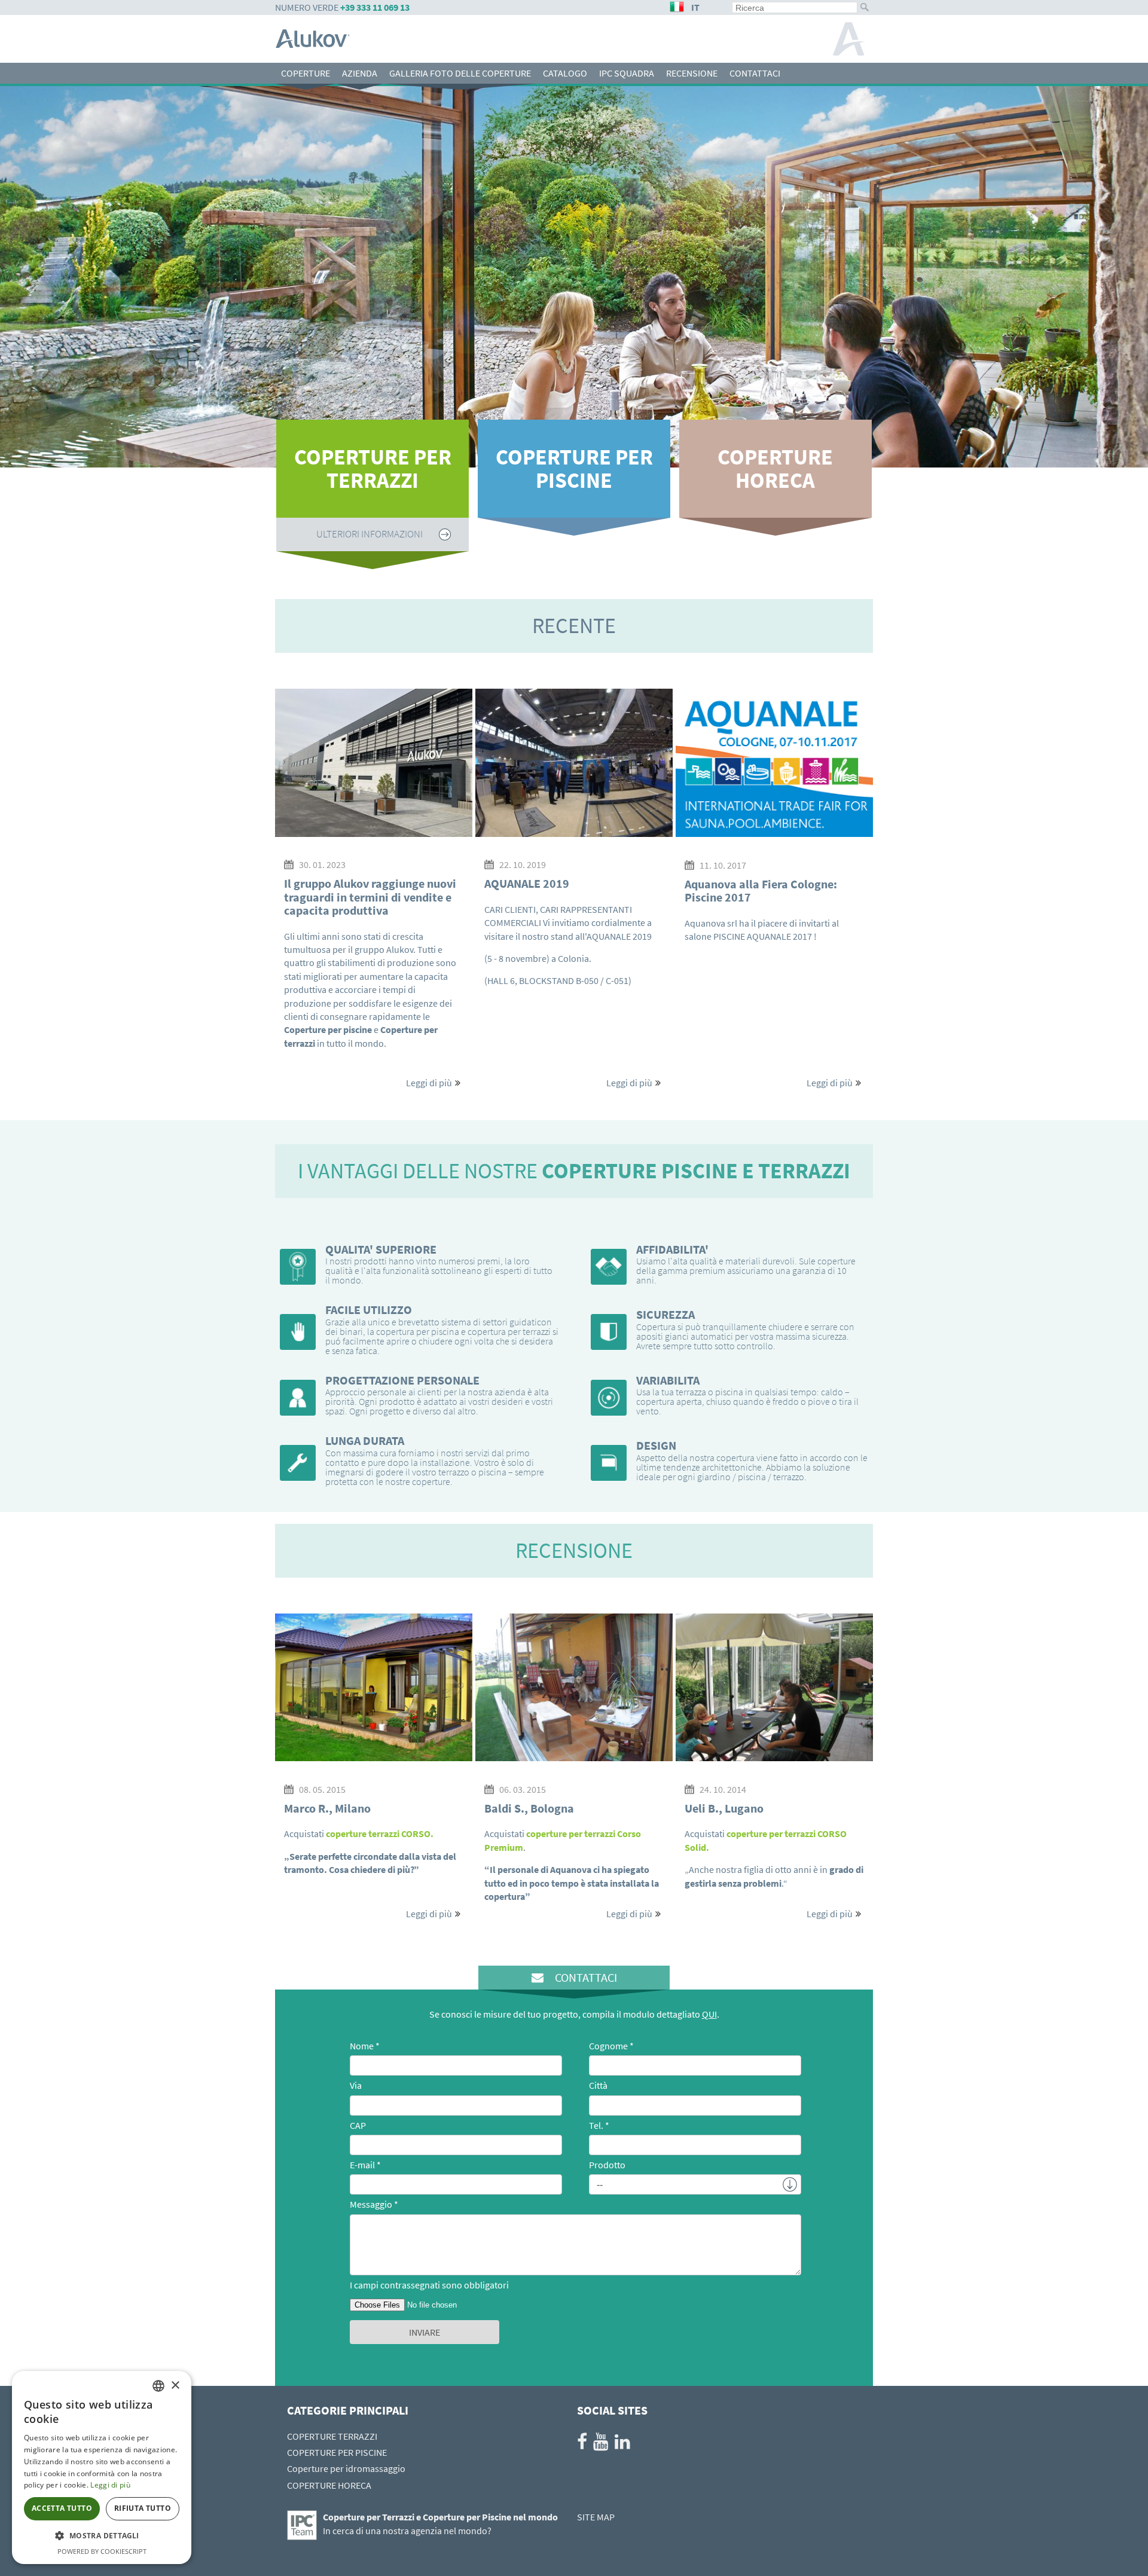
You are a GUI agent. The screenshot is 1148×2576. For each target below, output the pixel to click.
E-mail (362, 2165)
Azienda (360, 73)
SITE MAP (596, 2517)
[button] (102, 2536)
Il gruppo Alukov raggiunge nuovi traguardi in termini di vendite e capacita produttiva (370, 897)
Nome (362, 2046)
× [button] (175, 2386)
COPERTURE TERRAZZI (332, 2436)
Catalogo (565, 73)
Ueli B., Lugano (724, 1808)
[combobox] (158, 2386)
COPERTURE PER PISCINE (574, 469)
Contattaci (755, 73)
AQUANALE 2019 (527, 883)
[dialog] (102, 2467)
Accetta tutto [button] (62, 2508)
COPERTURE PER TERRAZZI (373, 469)
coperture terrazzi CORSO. (380, 1834)
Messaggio (371, 2204)
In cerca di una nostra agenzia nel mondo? (407, 2531)
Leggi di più (429, 1083)
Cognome (608, 2046)
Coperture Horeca (775, 469)
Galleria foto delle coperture (460, 73)
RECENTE (574, 626)
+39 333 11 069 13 (375, 7)
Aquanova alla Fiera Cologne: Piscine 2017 (761, 890)
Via (356, 2085)
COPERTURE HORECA (329, 2485)
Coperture (306, 73)
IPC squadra (627, 73)
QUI (709, 2014)
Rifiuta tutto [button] (143, 2508)
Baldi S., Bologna (529, 1808)
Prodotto (607, 2165)
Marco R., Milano (327, 1808)
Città (598, 2085)
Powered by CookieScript (102, 2551)
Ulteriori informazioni (571, 534)
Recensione (692, 73)
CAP (358, 2125)
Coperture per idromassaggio (346, 2468)
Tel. (596, 2125)
